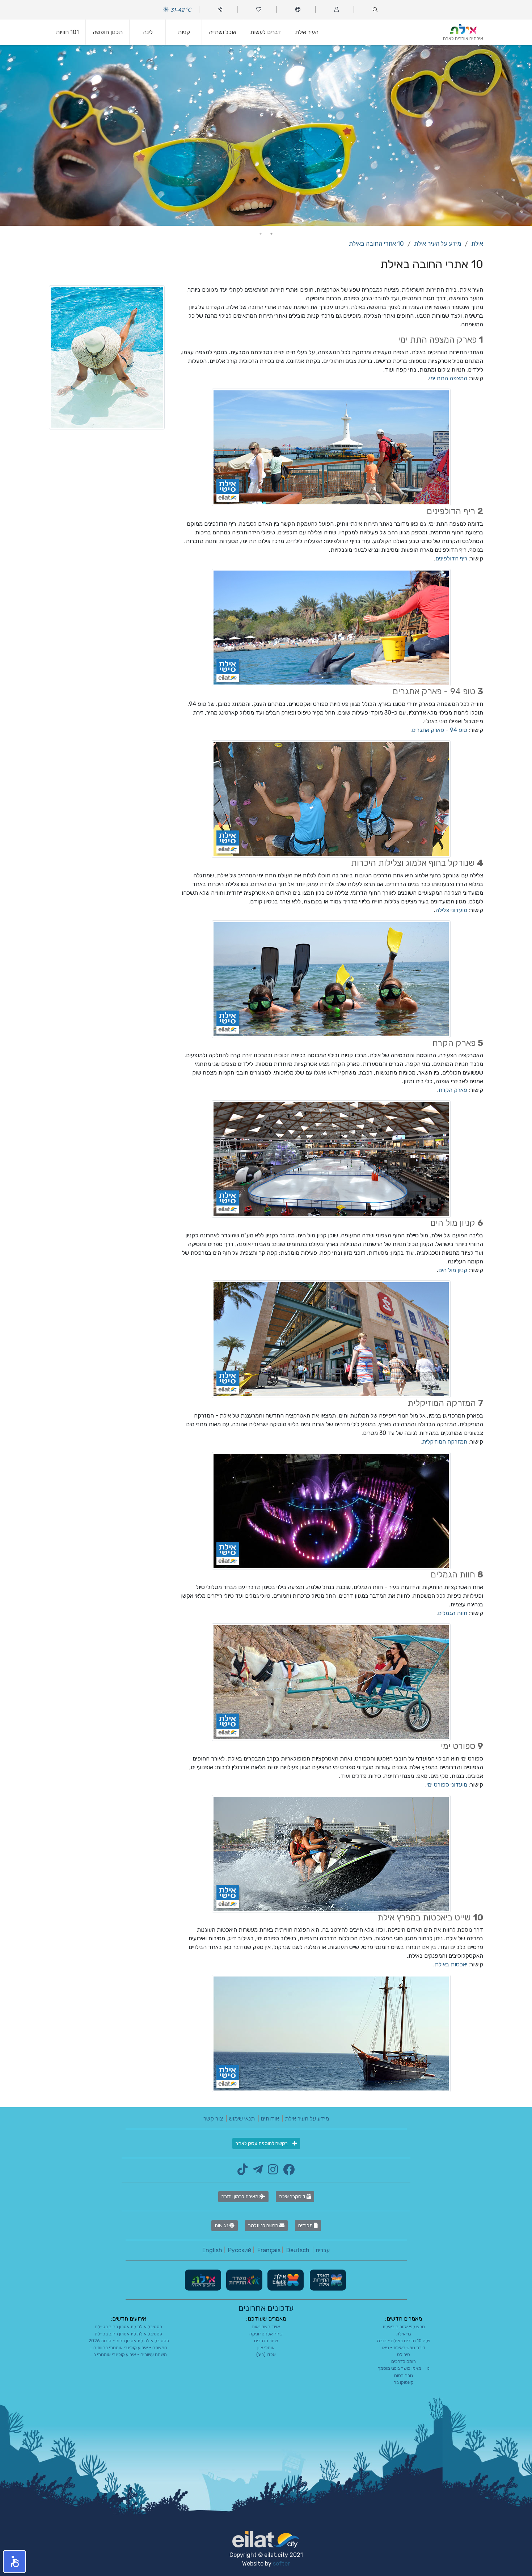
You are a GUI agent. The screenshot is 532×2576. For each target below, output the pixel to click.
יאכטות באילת (451, 1964)
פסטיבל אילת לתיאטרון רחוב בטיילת (128, 2327)
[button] (14, 2562)
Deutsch (298, 2250)
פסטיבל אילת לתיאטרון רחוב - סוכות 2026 (129, 2341)
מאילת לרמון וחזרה (240, 2197)
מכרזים (306, 2226)
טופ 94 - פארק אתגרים (440, 730)
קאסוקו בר (404, 2382)
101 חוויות (67, 32)
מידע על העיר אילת (438, 243)
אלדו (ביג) (266, 2354)
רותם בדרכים (404, 2361)
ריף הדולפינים (451, 558)
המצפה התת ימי (448, 378)
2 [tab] (261, 234)
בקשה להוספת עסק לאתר (262, 2143)
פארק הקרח (453, 1090)
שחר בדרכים (266, 2341)
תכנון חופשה (108, 32)
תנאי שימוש (242, 2119)
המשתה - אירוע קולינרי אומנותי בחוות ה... (129, 2348)
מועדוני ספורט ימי (447, 1785)
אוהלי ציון (266, 2348)
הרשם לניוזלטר (264, 2226)
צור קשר (213, 2119)
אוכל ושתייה (223, 32)
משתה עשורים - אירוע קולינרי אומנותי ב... (128, 2354)
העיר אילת (307, 32)
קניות (184, 32)
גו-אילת (404, 2334)
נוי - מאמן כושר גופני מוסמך (404, 2368)
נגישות (222, 2226)
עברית (322, 2250)
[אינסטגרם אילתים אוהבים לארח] (271, 2172)
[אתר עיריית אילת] (285, 2280)
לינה (148, 32)
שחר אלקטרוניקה (266, 2334)
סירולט (404, 2354)
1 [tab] (271, 234)
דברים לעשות (266, 32)
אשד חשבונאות (266, 2327)
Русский (240, 2250)
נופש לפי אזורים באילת (404, 2327)
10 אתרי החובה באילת (376, 243)
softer (281, 2564)
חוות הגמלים (453, 1613)
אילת (477, 243)
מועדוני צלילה (451, 910)
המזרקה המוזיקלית (445, 1442)
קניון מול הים (453, 1270)
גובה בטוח (404, 2375)
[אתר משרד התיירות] (244, 2280)
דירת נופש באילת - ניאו (404, 2348)
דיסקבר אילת (293, 2197)
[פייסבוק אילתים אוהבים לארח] (287, 2172)
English (212, 2250)
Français (269, 2250)
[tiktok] (242, 2172)
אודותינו (270, 2119)
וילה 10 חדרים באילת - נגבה (404, 2341)
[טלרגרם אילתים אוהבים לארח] (256, 2172)
